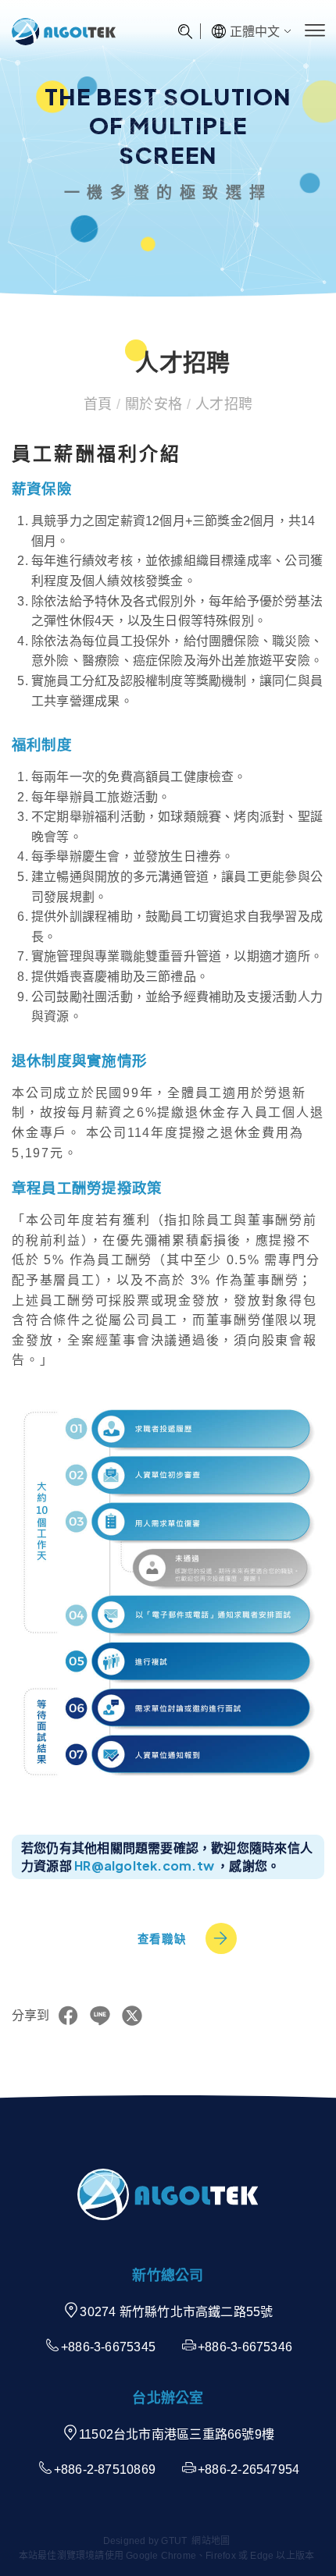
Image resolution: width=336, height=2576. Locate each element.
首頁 (100, 404)
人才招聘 (222, 404)
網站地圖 (211, 2541)
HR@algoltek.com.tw (144, 1865)
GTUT (174, 2541)
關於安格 (154, 404)
